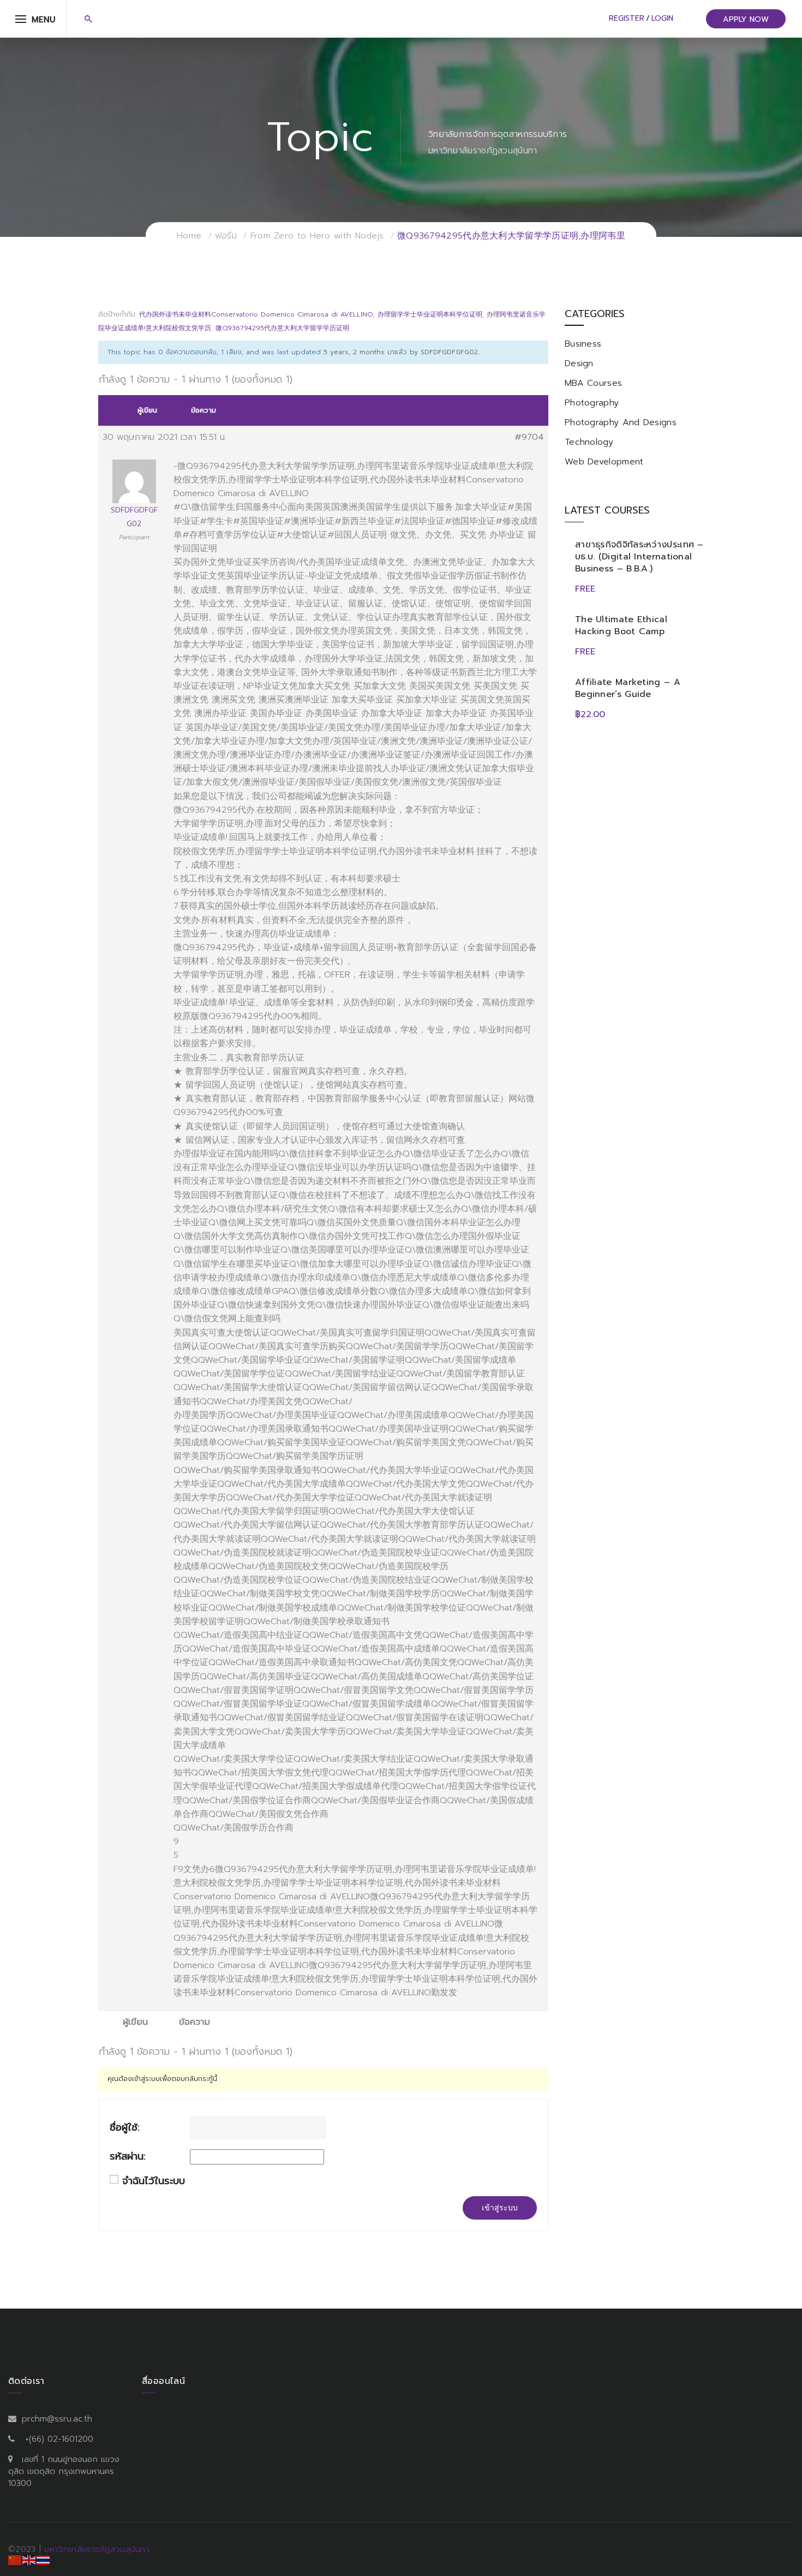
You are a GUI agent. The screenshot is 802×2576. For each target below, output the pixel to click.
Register (627, 18)
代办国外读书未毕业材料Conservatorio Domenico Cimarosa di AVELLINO (256, 314)
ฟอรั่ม (226, 236)
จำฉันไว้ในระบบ (154, 2181)
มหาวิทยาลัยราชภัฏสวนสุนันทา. (97, 2549)
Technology (589, 442)
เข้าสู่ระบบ (500, 2208)
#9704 (529, 437)
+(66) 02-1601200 (59, 2439)
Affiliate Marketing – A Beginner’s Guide (628, 688)
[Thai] (44, 2560)
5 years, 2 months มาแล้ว (365, 352)
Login (662, 18)
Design (579, 363)
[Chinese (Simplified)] (15, 2560)
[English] (29, 2560)
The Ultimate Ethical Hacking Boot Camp (621, 625)
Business (583, 344)
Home (189, 236)
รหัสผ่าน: (128, 2157)
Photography (592, 403)
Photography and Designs (621, 422)
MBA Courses (593, 383)
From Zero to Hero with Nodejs (317, 236)
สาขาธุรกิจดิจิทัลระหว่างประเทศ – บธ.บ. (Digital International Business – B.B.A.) (639, 557)
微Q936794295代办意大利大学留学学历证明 (282, 328)
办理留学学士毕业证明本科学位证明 (430, 314)
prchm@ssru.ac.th (57, 2419)
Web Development (604, 462)
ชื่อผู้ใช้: (125, 2128)
